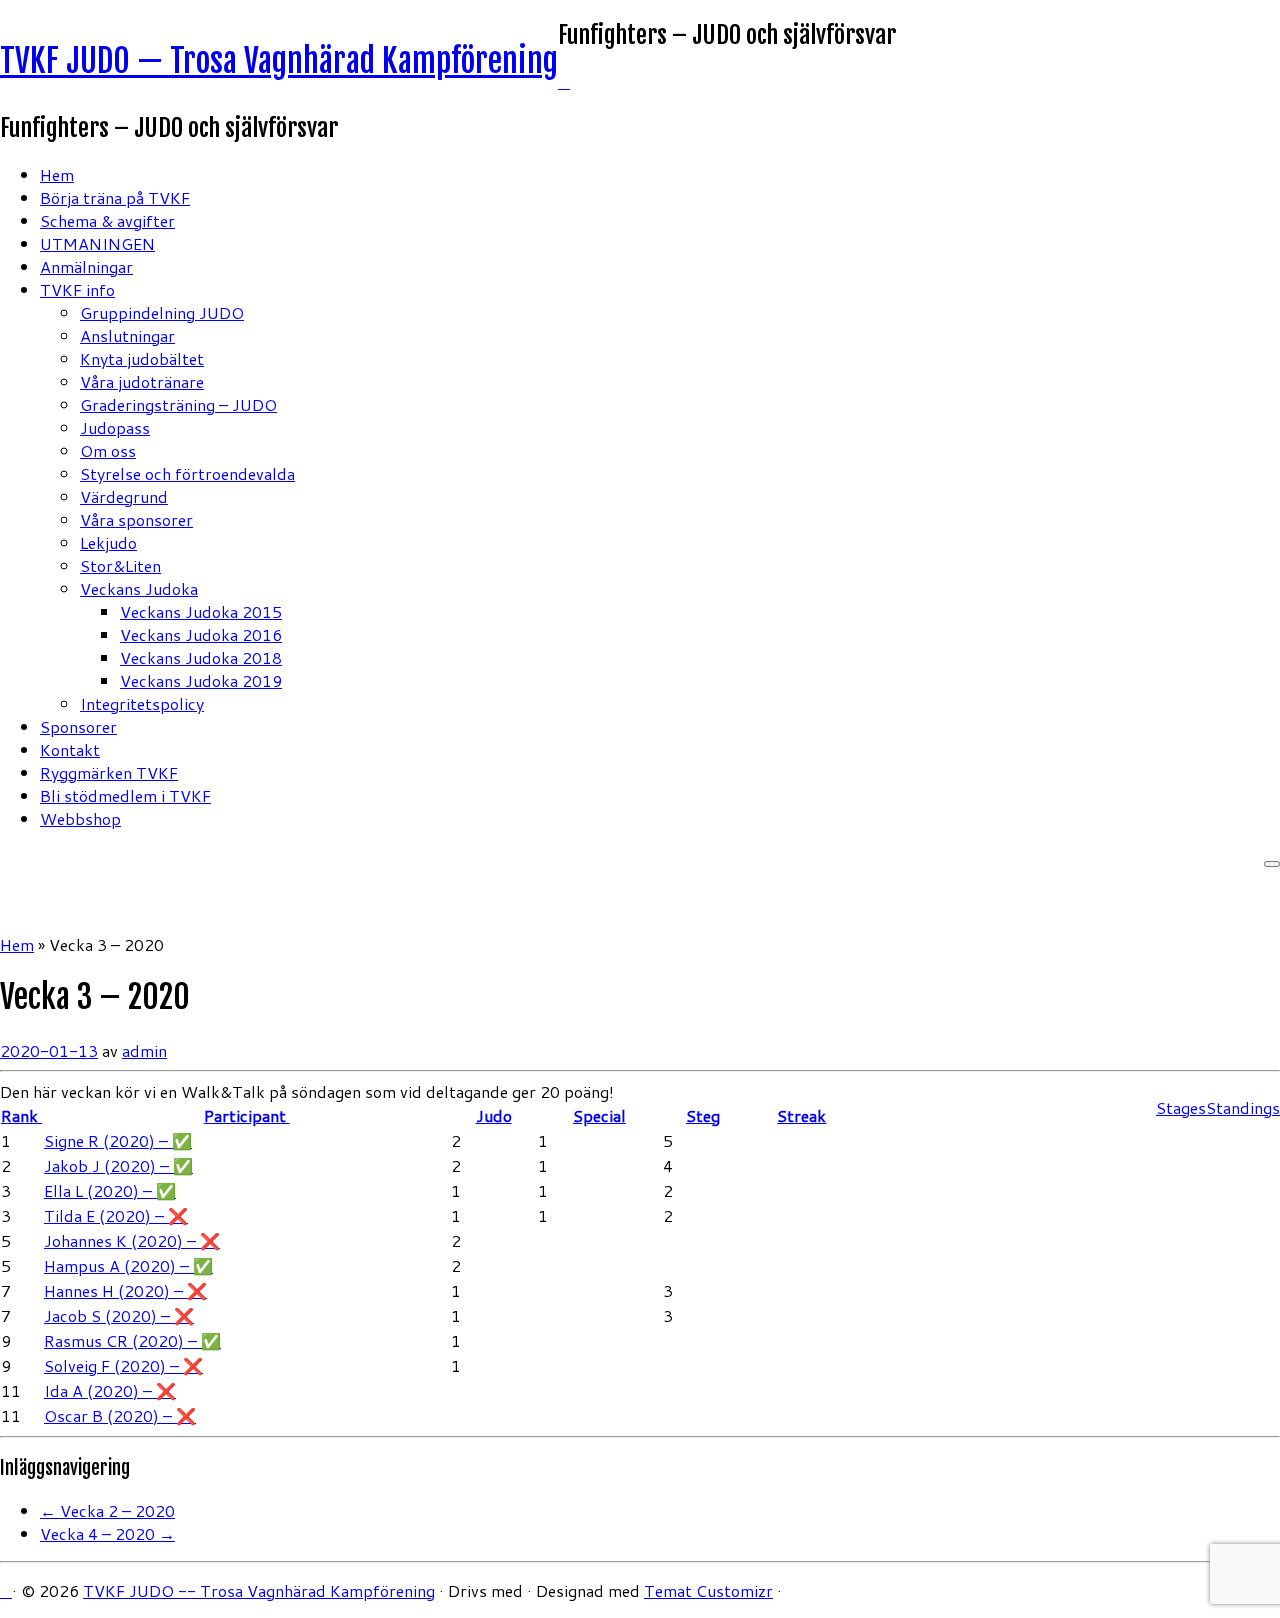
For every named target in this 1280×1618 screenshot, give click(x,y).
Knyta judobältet (142, 358)
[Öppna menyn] (1272, 864)
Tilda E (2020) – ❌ (116, 1215)
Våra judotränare (142, 381)
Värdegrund (124, 496)
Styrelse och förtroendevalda (187, 473)
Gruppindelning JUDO (162, 312)
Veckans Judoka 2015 (201, 611)
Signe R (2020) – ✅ (118, 1140)
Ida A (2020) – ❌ (110, 1390)
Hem (57, 174)
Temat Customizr (708, 1590)
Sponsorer (78, 726)
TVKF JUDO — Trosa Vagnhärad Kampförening (279, 61)
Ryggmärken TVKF (109, 772)
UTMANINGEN (97, 243)
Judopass (115, 427)
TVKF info (77, 289)
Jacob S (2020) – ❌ (119, 1315)
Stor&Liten (120, 565)
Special (599, 1115)
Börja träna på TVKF (115, 197)
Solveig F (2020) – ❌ (123, 1365)
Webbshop (80, 818)
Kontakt (70, 749)
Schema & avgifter (107, 220)
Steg (703, 1115)
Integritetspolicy (142, 703)
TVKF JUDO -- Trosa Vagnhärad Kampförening (259, 1590)
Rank (21, 1115)
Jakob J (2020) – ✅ (118, 1165)
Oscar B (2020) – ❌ (120, 1415)
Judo (494, 1115)
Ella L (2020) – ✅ (110, 1190)
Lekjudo (108, 542)
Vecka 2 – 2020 (107, 1510)
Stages (1181, 1107)
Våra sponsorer (136, 519)
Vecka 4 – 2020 (107, 1533)
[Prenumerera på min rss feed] (564, 81)
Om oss (108, 450)
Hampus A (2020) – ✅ (128, 1265)
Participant (247, 1115)
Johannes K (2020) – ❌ (132, 1240)
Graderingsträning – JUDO (178, 404)
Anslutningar (127, 335)
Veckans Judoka (139, 588)
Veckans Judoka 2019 (201, 680)
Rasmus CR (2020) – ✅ (132, 1340)
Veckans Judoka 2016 (201, 634)
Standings (1243, 1107)
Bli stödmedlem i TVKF (125, 795)
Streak (801, 1115)
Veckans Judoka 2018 (201, 657)
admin (144, 1050)
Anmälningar (86, 266)
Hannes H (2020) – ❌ (125, 1290)
